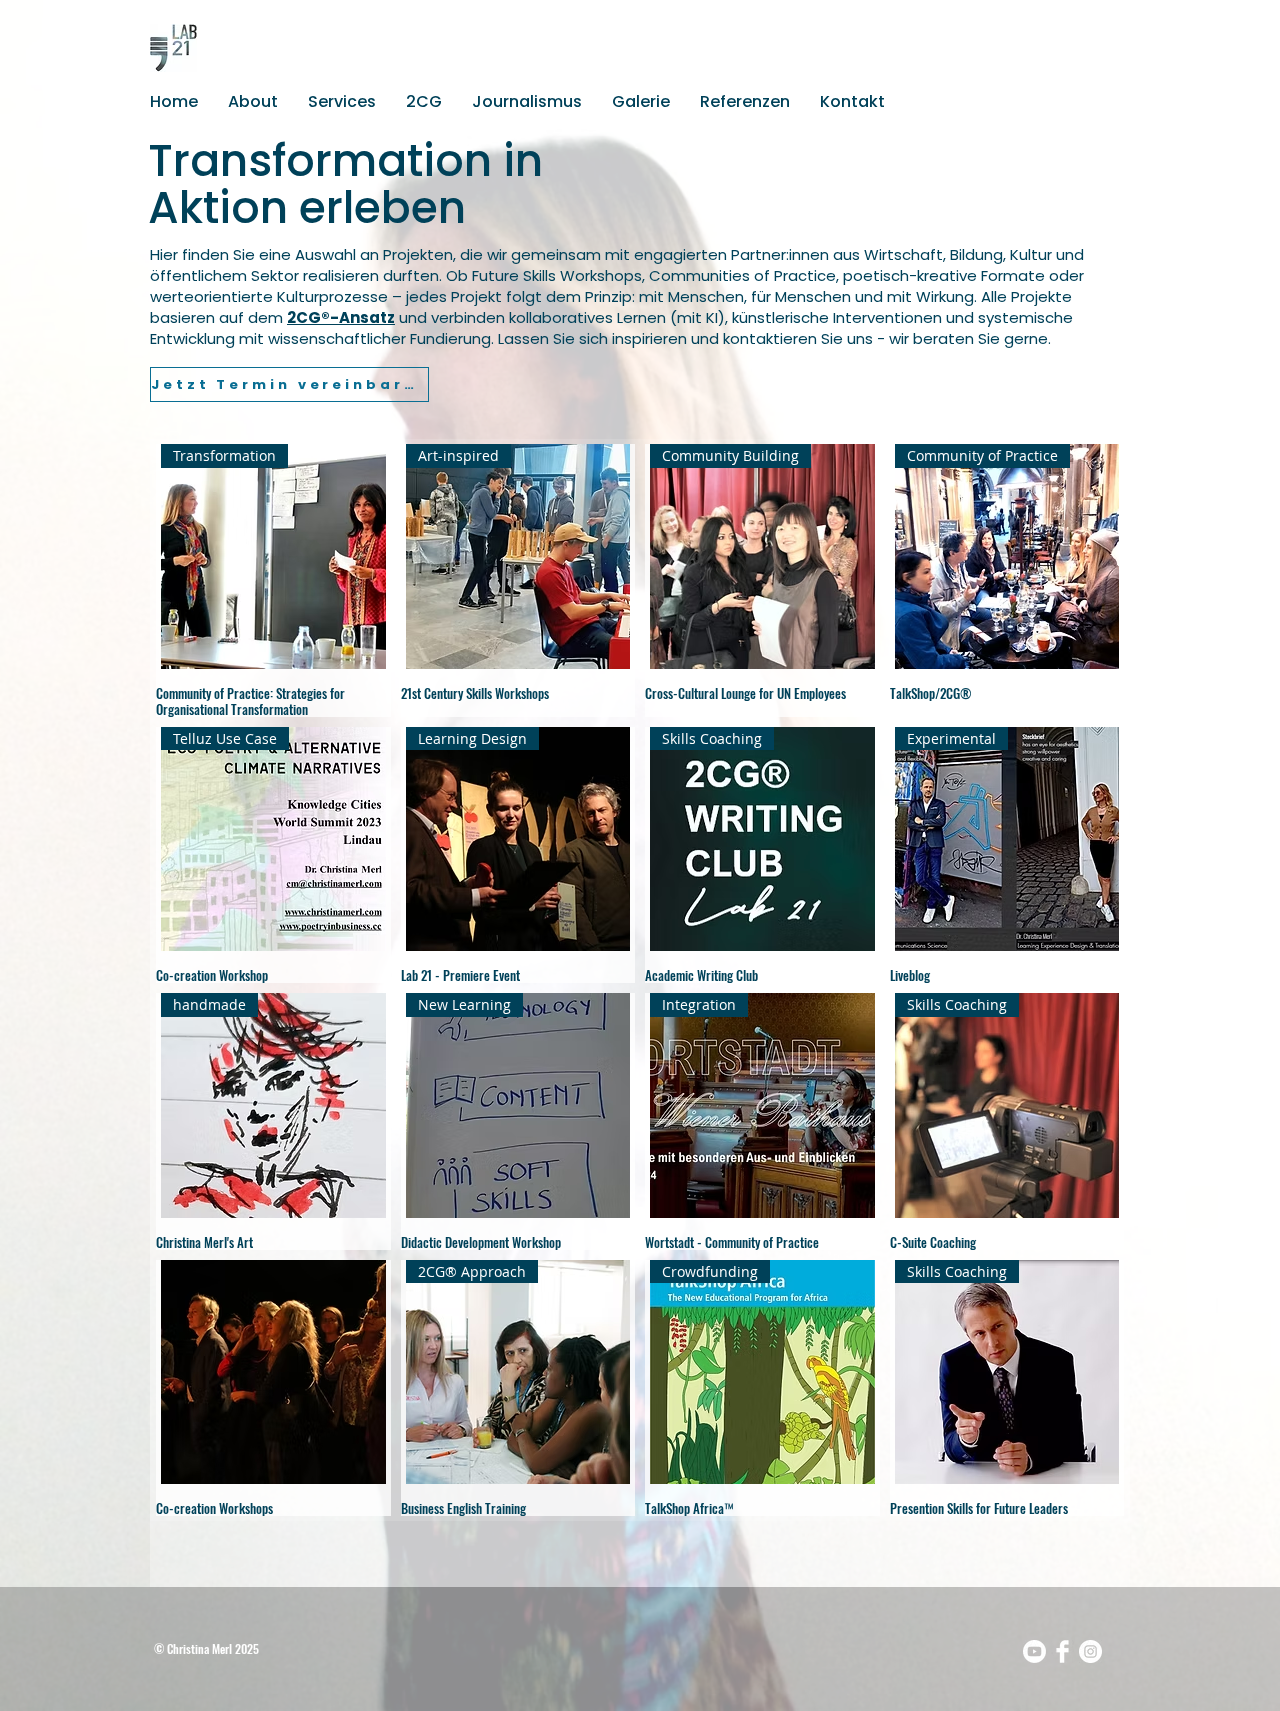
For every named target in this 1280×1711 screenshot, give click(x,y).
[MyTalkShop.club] (1062, 1651)
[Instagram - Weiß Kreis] (1090, 1651)
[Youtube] (1034, 1651)
